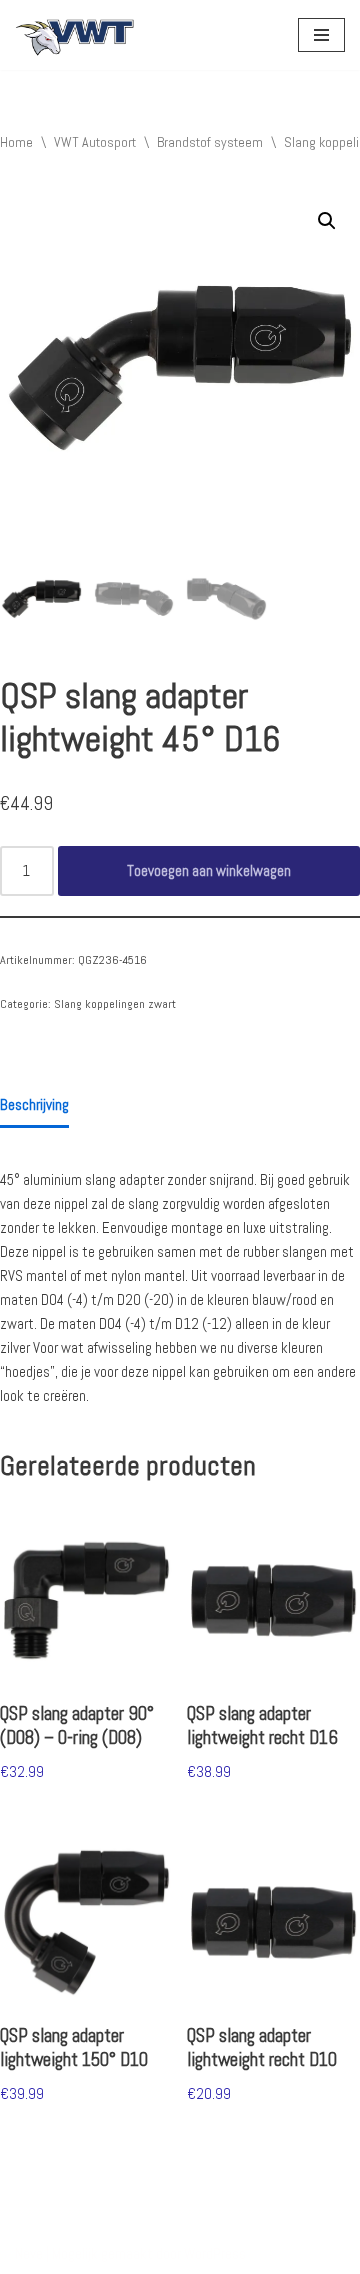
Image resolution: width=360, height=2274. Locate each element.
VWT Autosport (95, 142)
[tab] (34, 1107)
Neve (29, 2253)
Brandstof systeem (210, 142)
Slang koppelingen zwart (115, 1004)
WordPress (215, 2253)
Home (16, 142)
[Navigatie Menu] (321, 35)
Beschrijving (34, 1104)
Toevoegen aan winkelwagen (209, 870)
